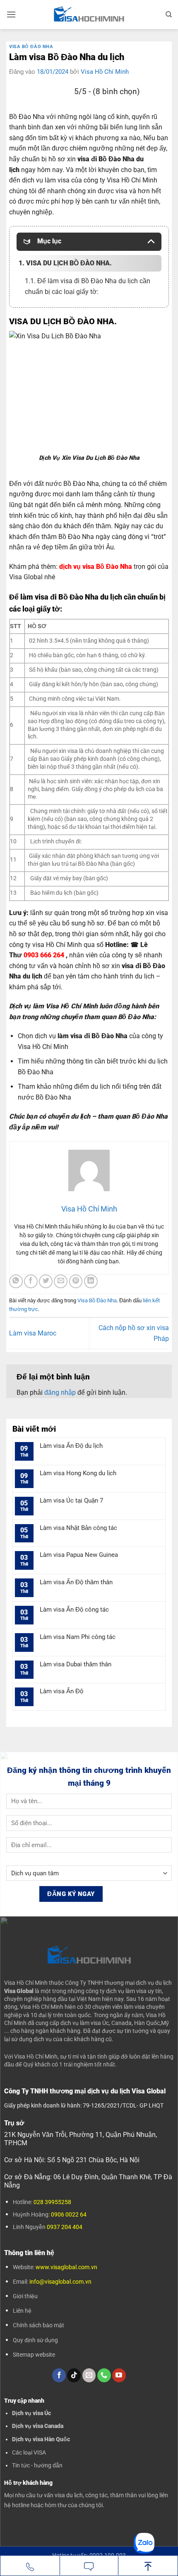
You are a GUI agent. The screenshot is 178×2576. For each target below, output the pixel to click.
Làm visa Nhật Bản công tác (78, 1528)
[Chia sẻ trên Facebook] (31, 1281)
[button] (11, 14)
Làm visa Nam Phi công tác (78, 1637)
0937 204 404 (65, 2227)
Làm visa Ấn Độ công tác (74, 1610)
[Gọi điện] (30, 2566)
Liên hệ (22, 2311)
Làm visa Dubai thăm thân (76, 1664)
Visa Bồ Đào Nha (31, 47)
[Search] (169, 15)
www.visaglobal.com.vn (66, 2267)
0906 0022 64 (69, 2214)
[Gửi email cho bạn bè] (61, 1281)
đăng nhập (60, 1392)
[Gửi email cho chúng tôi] (89, 2375)
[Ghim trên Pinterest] (76, 1281)
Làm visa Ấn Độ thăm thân (76, 1582)
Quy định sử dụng (35, 2340)
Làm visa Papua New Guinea (79, 1555)
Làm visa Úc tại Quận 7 (71, 1500)
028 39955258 (52, 2202)
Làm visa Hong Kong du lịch (78, 1473)
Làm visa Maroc (33, 1333)
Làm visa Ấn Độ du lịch (71, 1446)
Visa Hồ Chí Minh (105, 72)
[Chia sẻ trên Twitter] (46, 1281)
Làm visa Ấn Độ (61, 1691)
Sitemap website (34, 2355)
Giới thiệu (25, 2296)
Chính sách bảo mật (38, 2325)
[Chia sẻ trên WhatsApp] (16, 1281)
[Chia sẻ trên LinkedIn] (91, 1281)
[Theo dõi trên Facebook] (59, 2375)
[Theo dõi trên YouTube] (119, 2375)
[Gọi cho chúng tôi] (104, 2375)
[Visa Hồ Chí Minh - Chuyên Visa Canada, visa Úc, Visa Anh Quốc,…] (89, 15)
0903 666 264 (44, 955)
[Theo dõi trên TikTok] (74, 2375)
